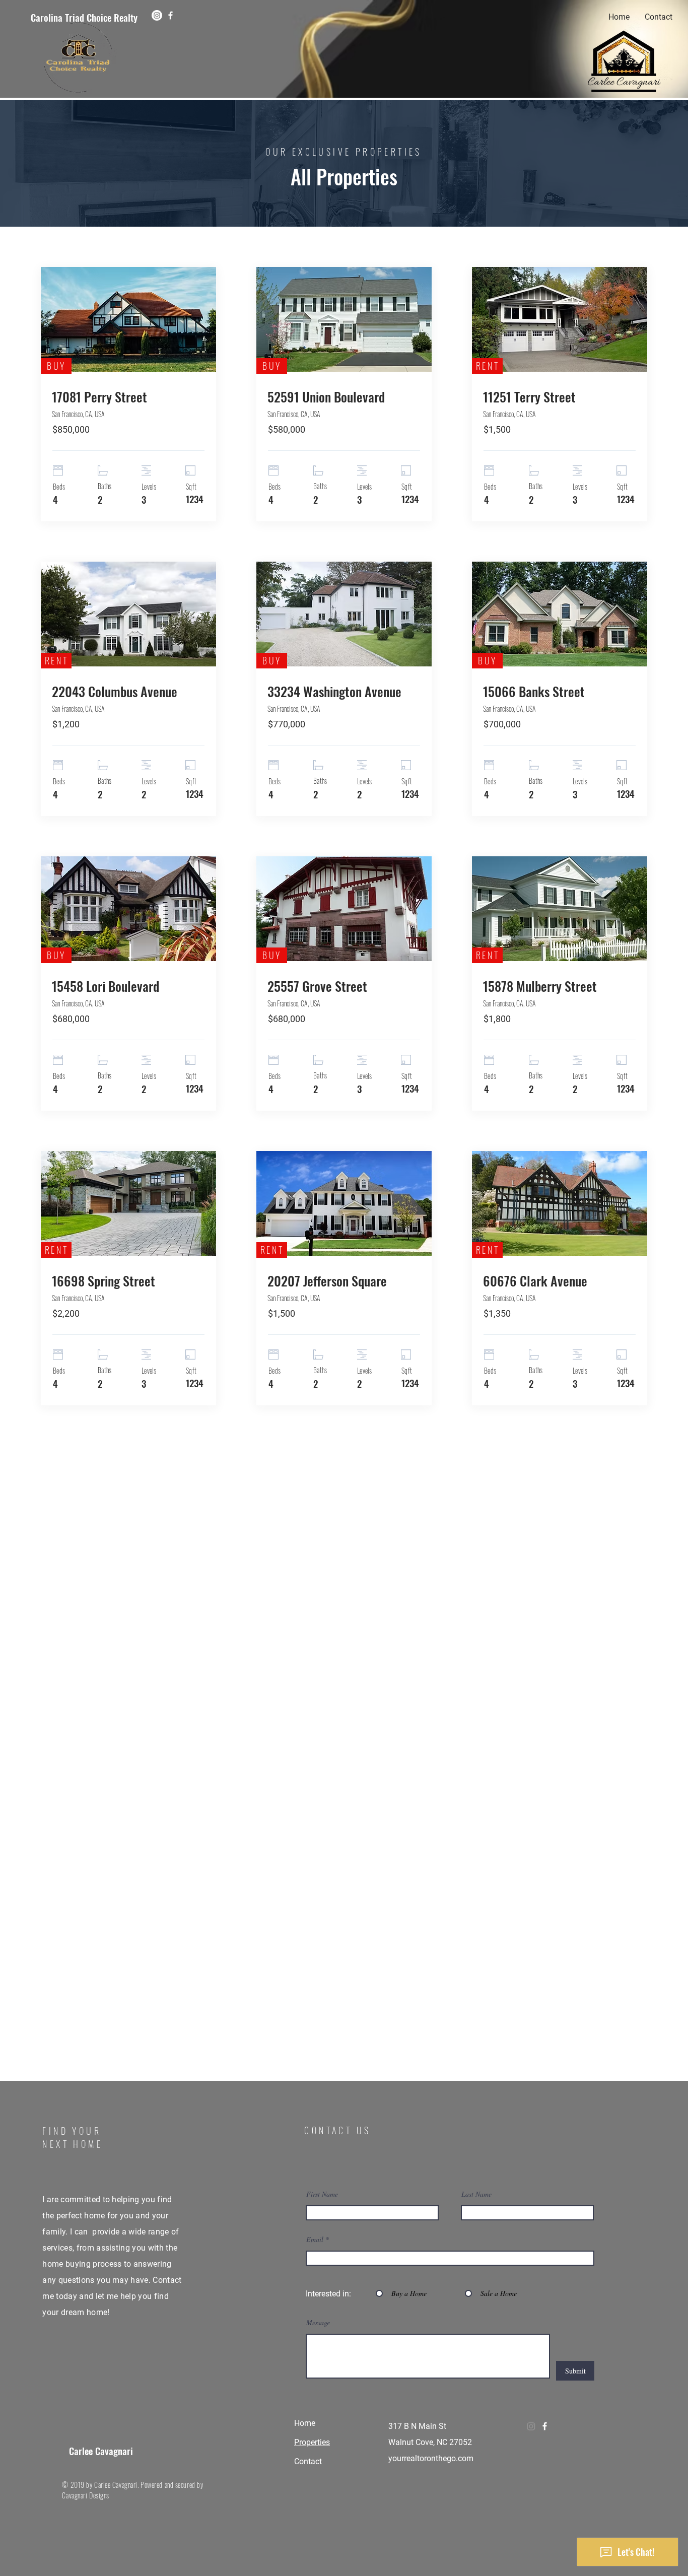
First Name (322, 2194)
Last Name (476, 2194)
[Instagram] (157, 15)
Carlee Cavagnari (101, 2451)
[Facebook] (170, 15)
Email (315, 2240)
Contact (308, 2461)
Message (318, 2323)
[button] (128, 397)
